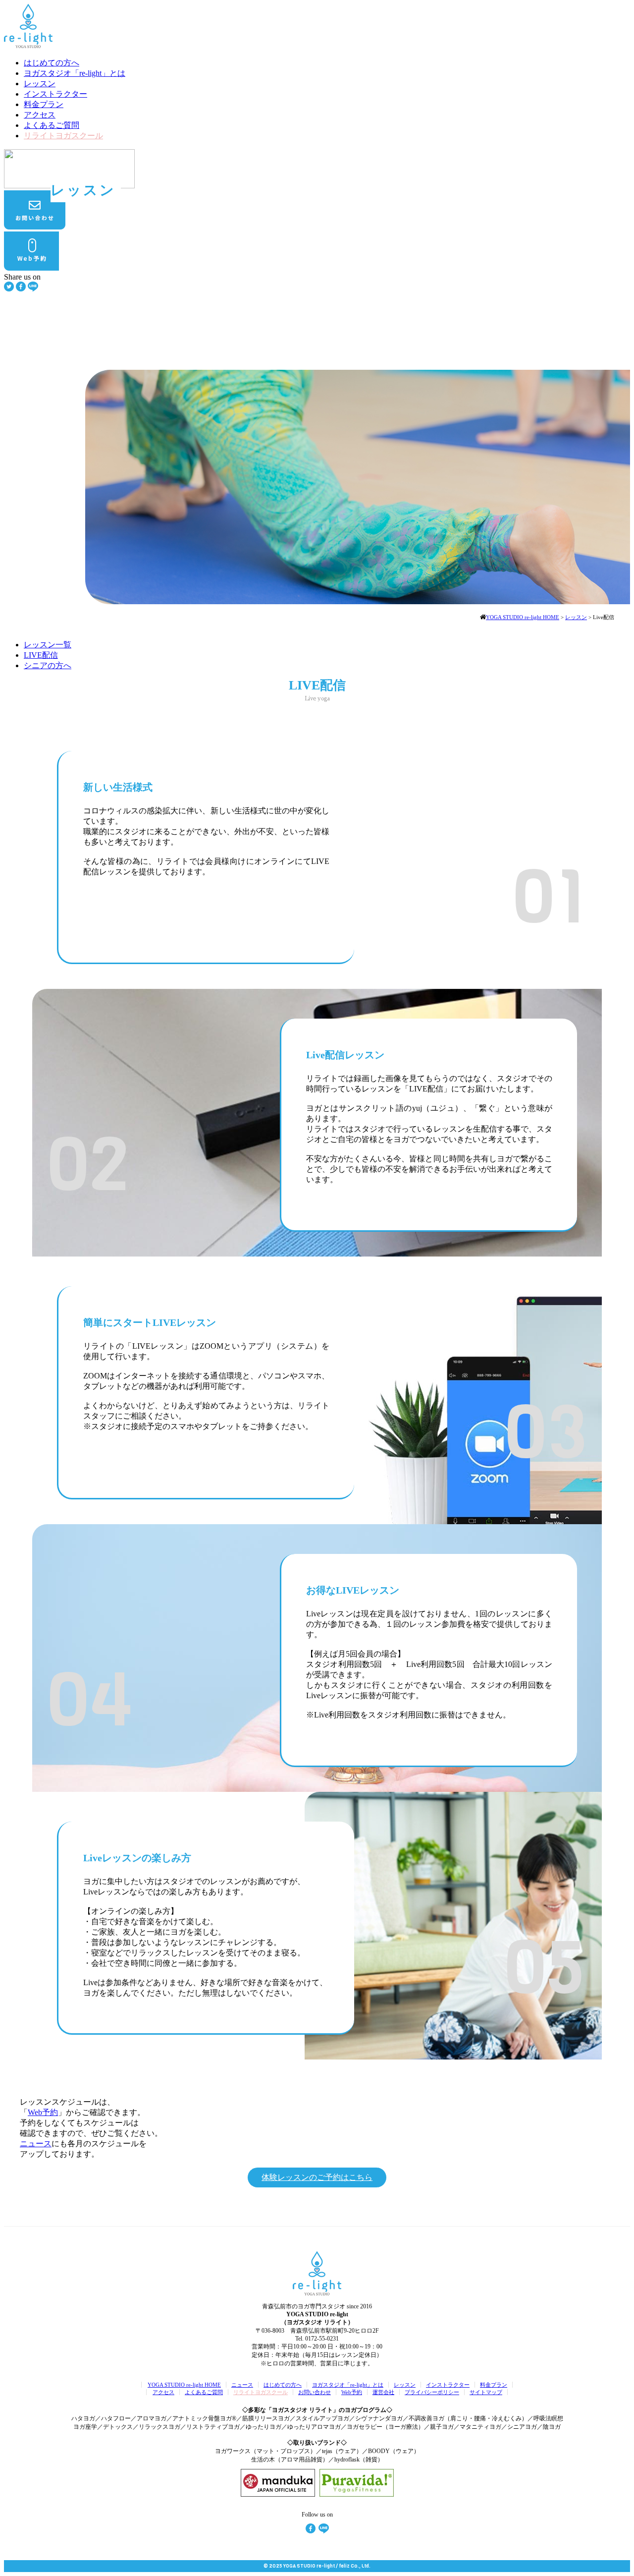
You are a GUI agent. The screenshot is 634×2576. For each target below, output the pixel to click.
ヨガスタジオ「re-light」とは (75, 73)
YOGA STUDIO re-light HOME (184, 2385)
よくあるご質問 (52, 125)
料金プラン (44, 104)
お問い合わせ (315, 2392)
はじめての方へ (52, 63)
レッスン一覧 (48, 645)
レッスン (40, 84)
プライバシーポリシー (432, 2392)
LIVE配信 (41, 655)
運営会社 (383, 2392)
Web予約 (43, 2112)
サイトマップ (486, 2392)
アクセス (40, 115)
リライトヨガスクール (63, 136)
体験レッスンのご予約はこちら (317, 2177)
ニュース (36, 2144)
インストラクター (55, 94)
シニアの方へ (48, 665)
